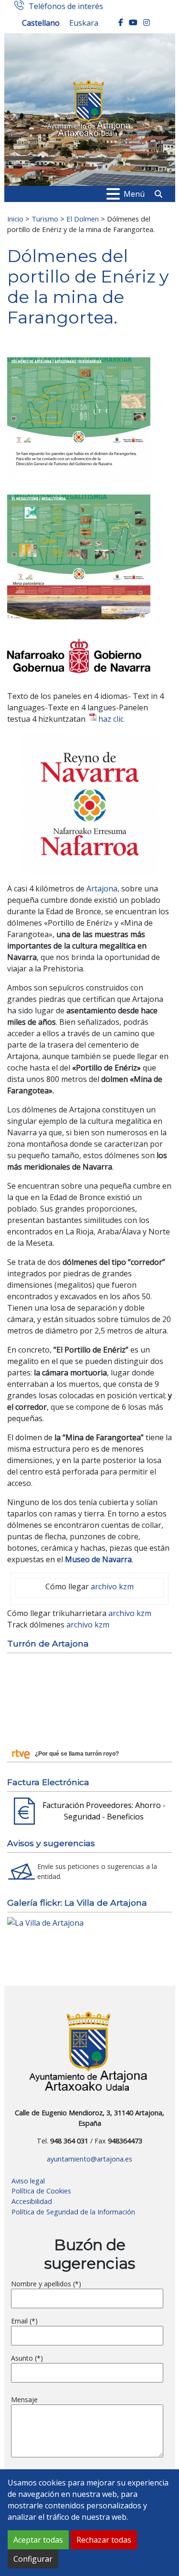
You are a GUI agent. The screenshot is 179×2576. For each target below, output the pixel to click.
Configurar (33, 2559)
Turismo (45, 219)
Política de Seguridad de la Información (73, 2212)
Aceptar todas (38, 2540)
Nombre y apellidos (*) (46, 2284)
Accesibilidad (32, 2201)
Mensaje (24, 2399)
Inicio (15, 219)
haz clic (111, 719)
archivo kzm (112, 1586)
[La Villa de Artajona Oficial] (45, 1922)
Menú (134, 194)
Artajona (102, 889)
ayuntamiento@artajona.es (89, 2159)
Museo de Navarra (98, 1559)
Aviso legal (28, 2181)
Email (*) (24, 2321)
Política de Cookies (41, 2191)
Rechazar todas (104, 2540)
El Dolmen (83, 219)
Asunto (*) (27, 2358)
